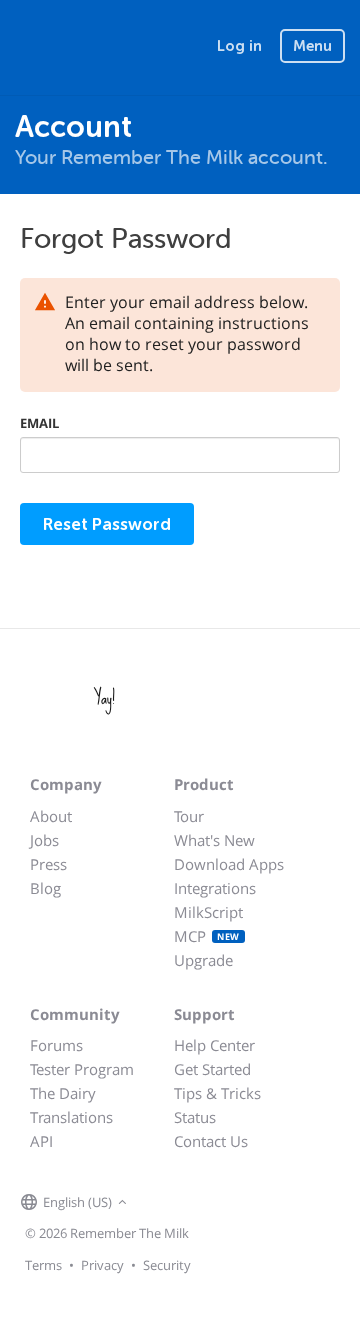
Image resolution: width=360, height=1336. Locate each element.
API (41, 1141)
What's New (214, 840)
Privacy (102, 1265)
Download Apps (229, 864)
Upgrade (203, 960)
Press (48, 864)
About (51, 816)
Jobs (44, 840)
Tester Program (82, 1069)
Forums (56, 1045)
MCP (207, 936)
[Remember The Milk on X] (189, 1203)
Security (167, 1265)
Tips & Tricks (217, 1093)
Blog (45, 888)
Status (195, 1117)
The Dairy (63, 1093)
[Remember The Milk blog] (214, 1203)
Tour (189, 816)
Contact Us (211, 1141)
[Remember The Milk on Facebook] (161, 1203)
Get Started (212, 1069)
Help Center (214, 1045)
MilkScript (208, 912)
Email (39, 423)
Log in (239, 46)
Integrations (215, 888)
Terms (43, 1265)
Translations (71, 1117)
